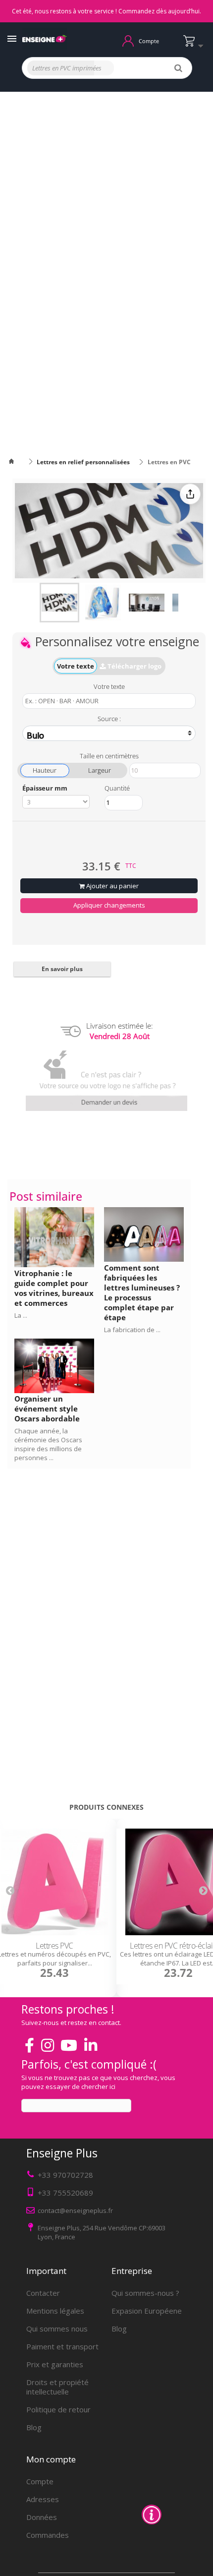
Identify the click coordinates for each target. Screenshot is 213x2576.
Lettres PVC (54, 1946)
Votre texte (76, 666)
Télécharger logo (134, 666)
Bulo (35, 735)
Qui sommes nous (57, 2329)
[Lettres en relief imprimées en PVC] (59, 603)
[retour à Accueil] (17, 462)
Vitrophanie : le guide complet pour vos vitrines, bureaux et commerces (54, 1288)
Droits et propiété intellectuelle (57, 2387)
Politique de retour (58, 2409)
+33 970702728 (65, 2175)
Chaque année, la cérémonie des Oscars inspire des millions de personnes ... (48, 1444)
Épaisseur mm (45, 788)
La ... (21, 1315)
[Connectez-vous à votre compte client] (128, 40)
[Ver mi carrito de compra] (196, 45)
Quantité (117, 788)
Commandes (48, 2535)
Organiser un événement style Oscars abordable (47, 1409)
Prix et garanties (55, 2364)
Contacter (43, 2293)
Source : (109, 718)
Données (42, 2517)
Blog (34, 2427)
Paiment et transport (62, 2346)
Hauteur (45, 770)
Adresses (43, 2499)
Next (203, 1890)
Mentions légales (55, 2311)
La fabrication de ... (132, 1330)
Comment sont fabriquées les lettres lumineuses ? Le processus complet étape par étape (142, 1292)
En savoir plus (62, 969)
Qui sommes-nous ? (145, 2293)
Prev (10, 1890)
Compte (40, 2481)
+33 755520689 (65, 2193)
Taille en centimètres (109, 755)
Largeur (100, 770)
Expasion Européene (147, 2311)
